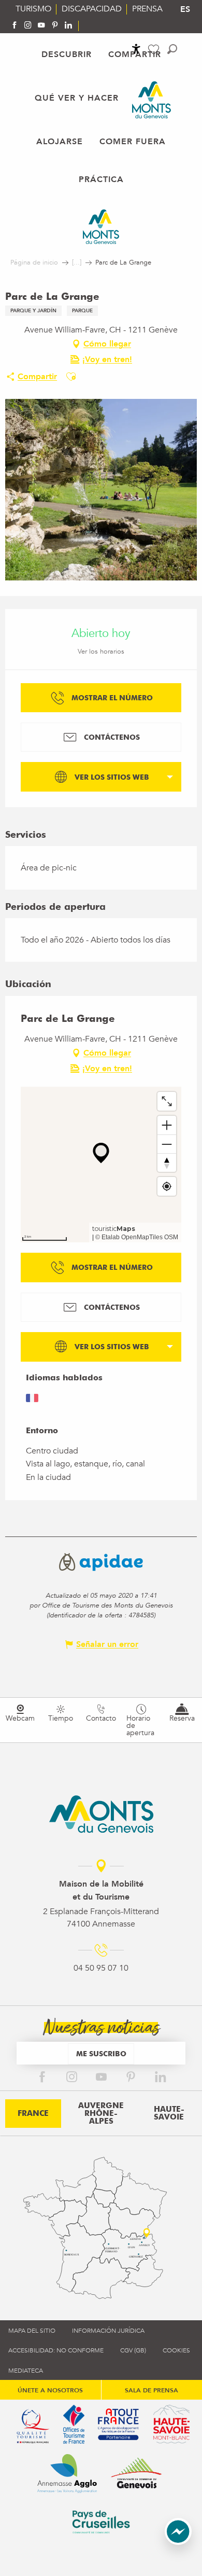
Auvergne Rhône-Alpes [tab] (101, 2113)
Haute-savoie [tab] (169, 2113)
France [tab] (33, 2113)
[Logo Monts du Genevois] (101, 1814)
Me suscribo (101, 2053)
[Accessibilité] (136, 49)
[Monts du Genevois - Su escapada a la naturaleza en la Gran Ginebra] (151, 100)
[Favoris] (155, 50)
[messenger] (178, 2542)
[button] (172, 49)
